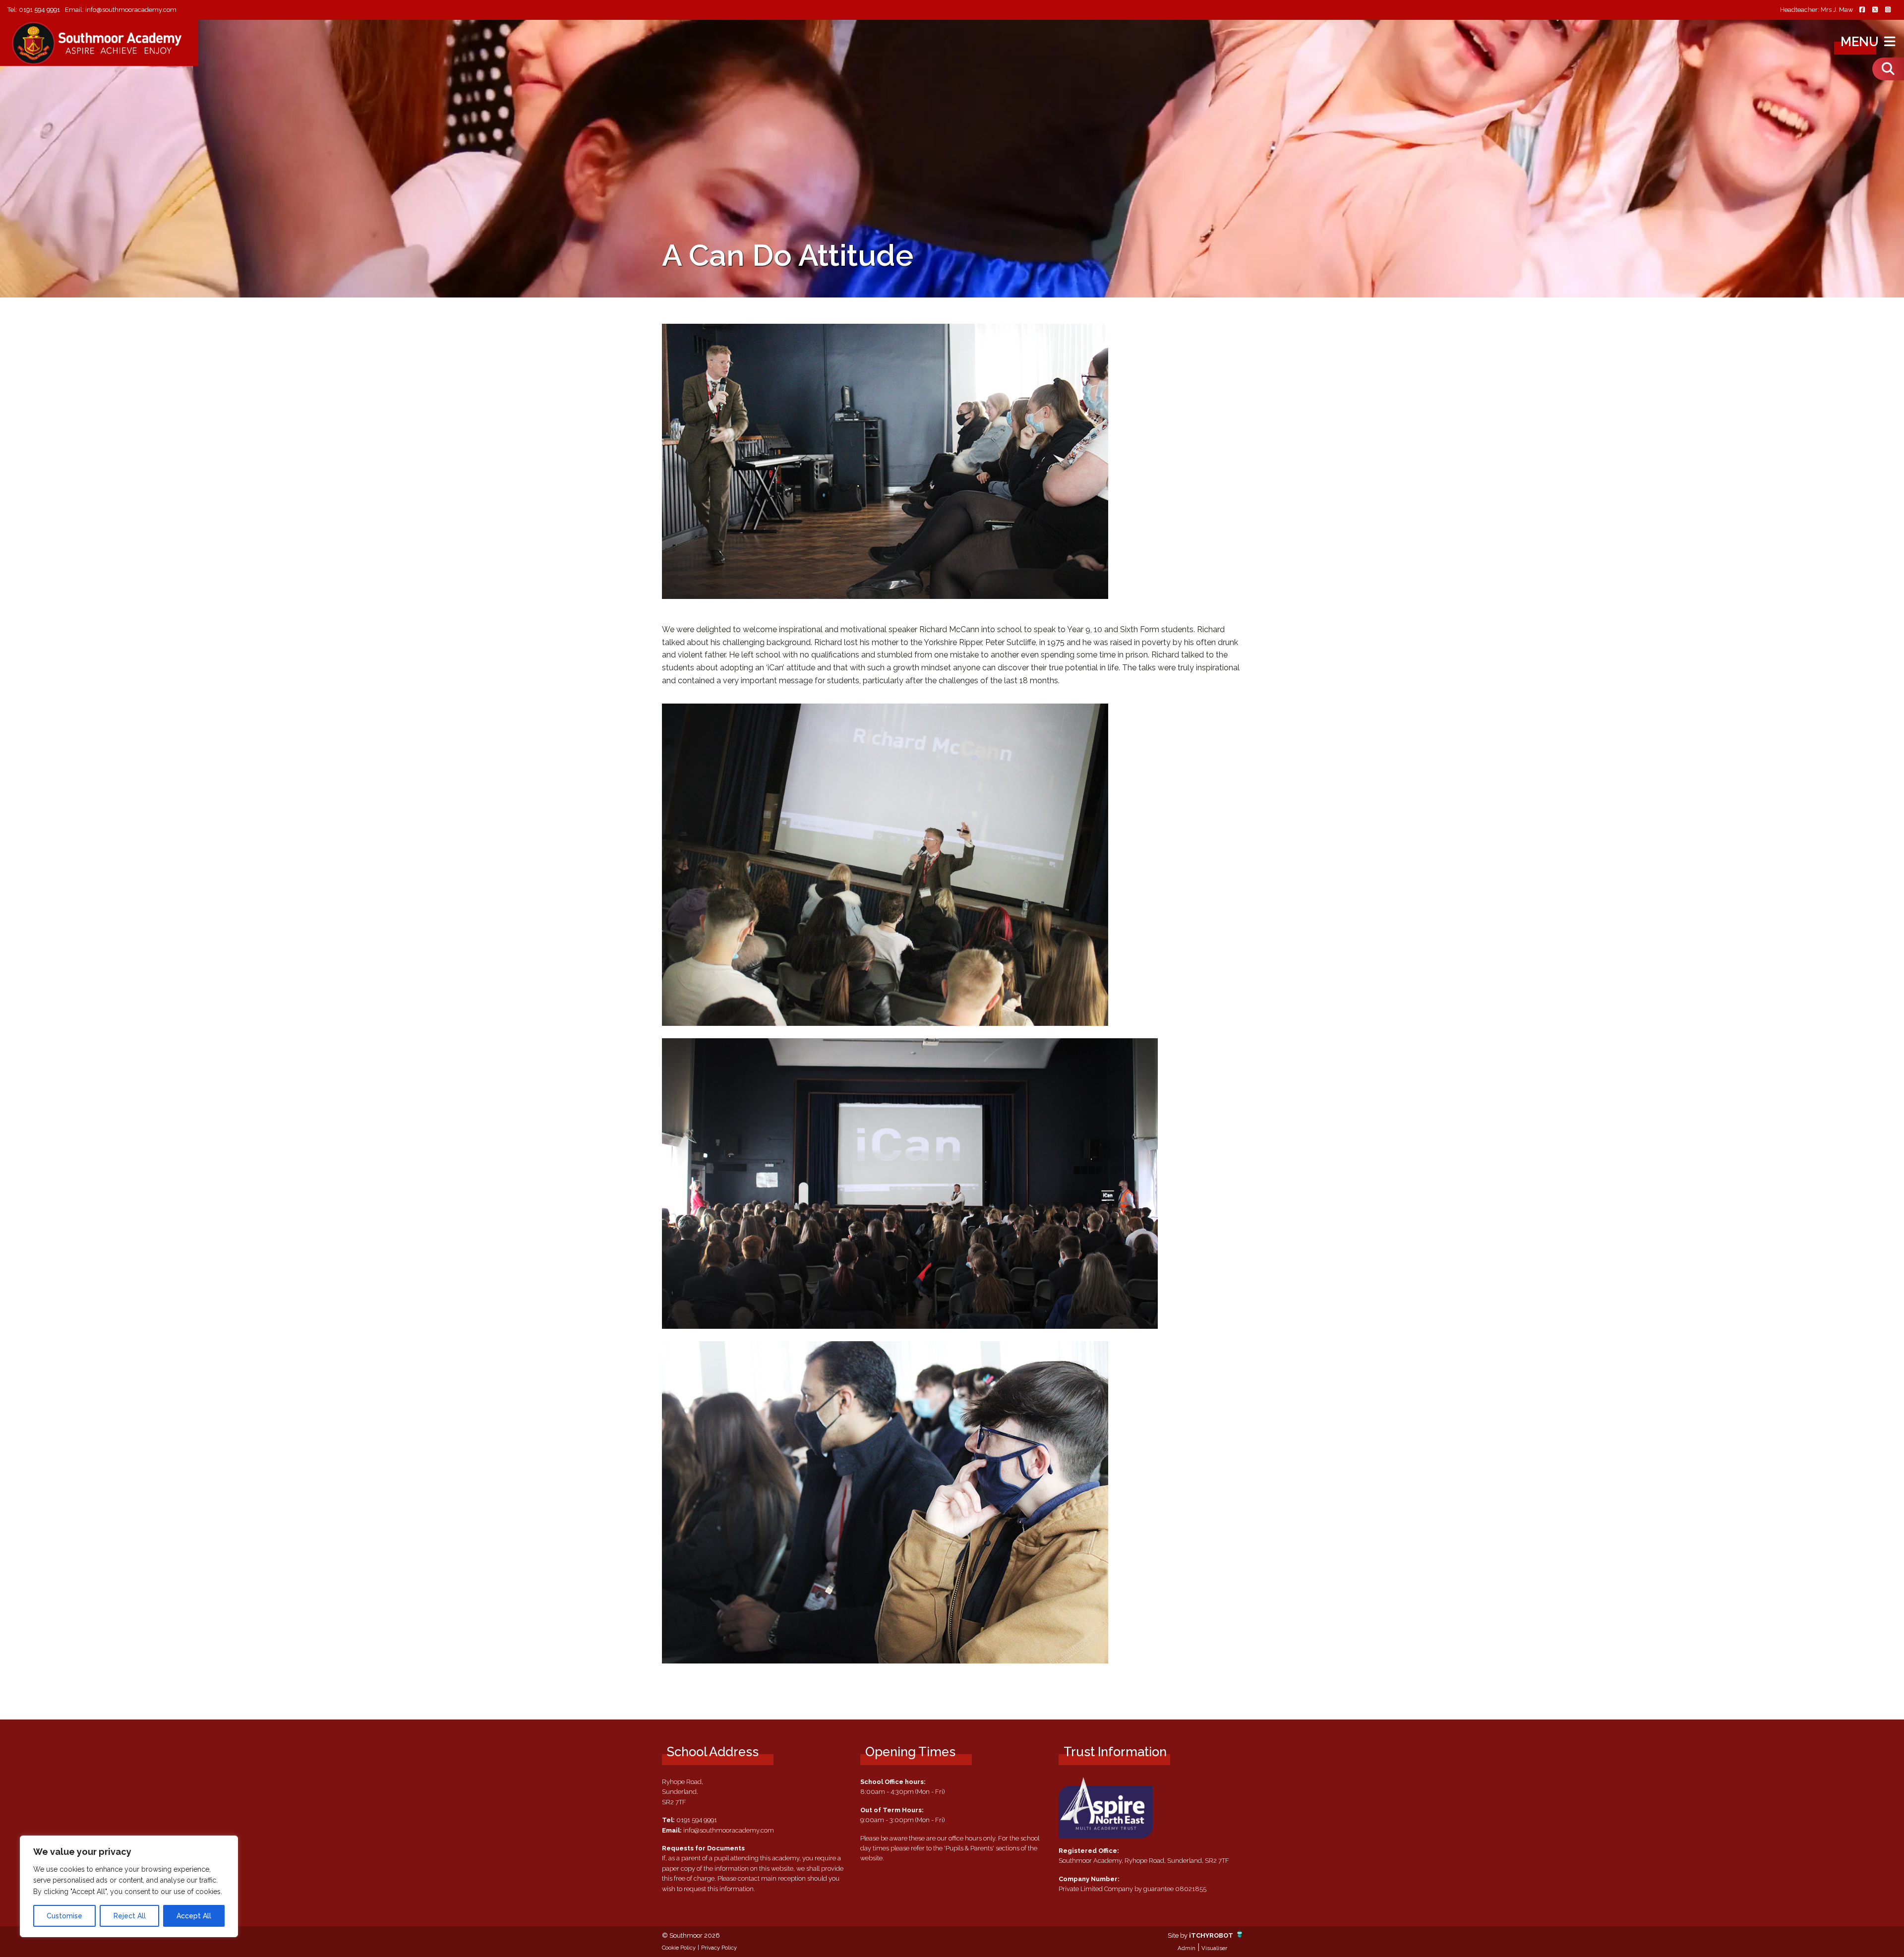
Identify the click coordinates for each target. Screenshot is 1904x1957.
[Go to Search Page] (1888, 69)
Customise (64, 1916)
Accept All (194, 1916)
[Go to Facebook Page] (1862, 10)
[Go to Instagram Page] (1888, 10)
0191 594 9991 (39, 10)
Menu (1861, 42)
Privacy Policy (719, 1948)
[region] (129, 1886)
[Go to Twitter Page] (1875, 10)
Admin (1187, 1948)
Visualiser (1214, 1948)
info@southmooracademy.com (131, 10)
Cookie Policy (679, 1948)
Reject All (130, 1916)
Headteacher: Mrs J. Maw (1816, 10)
